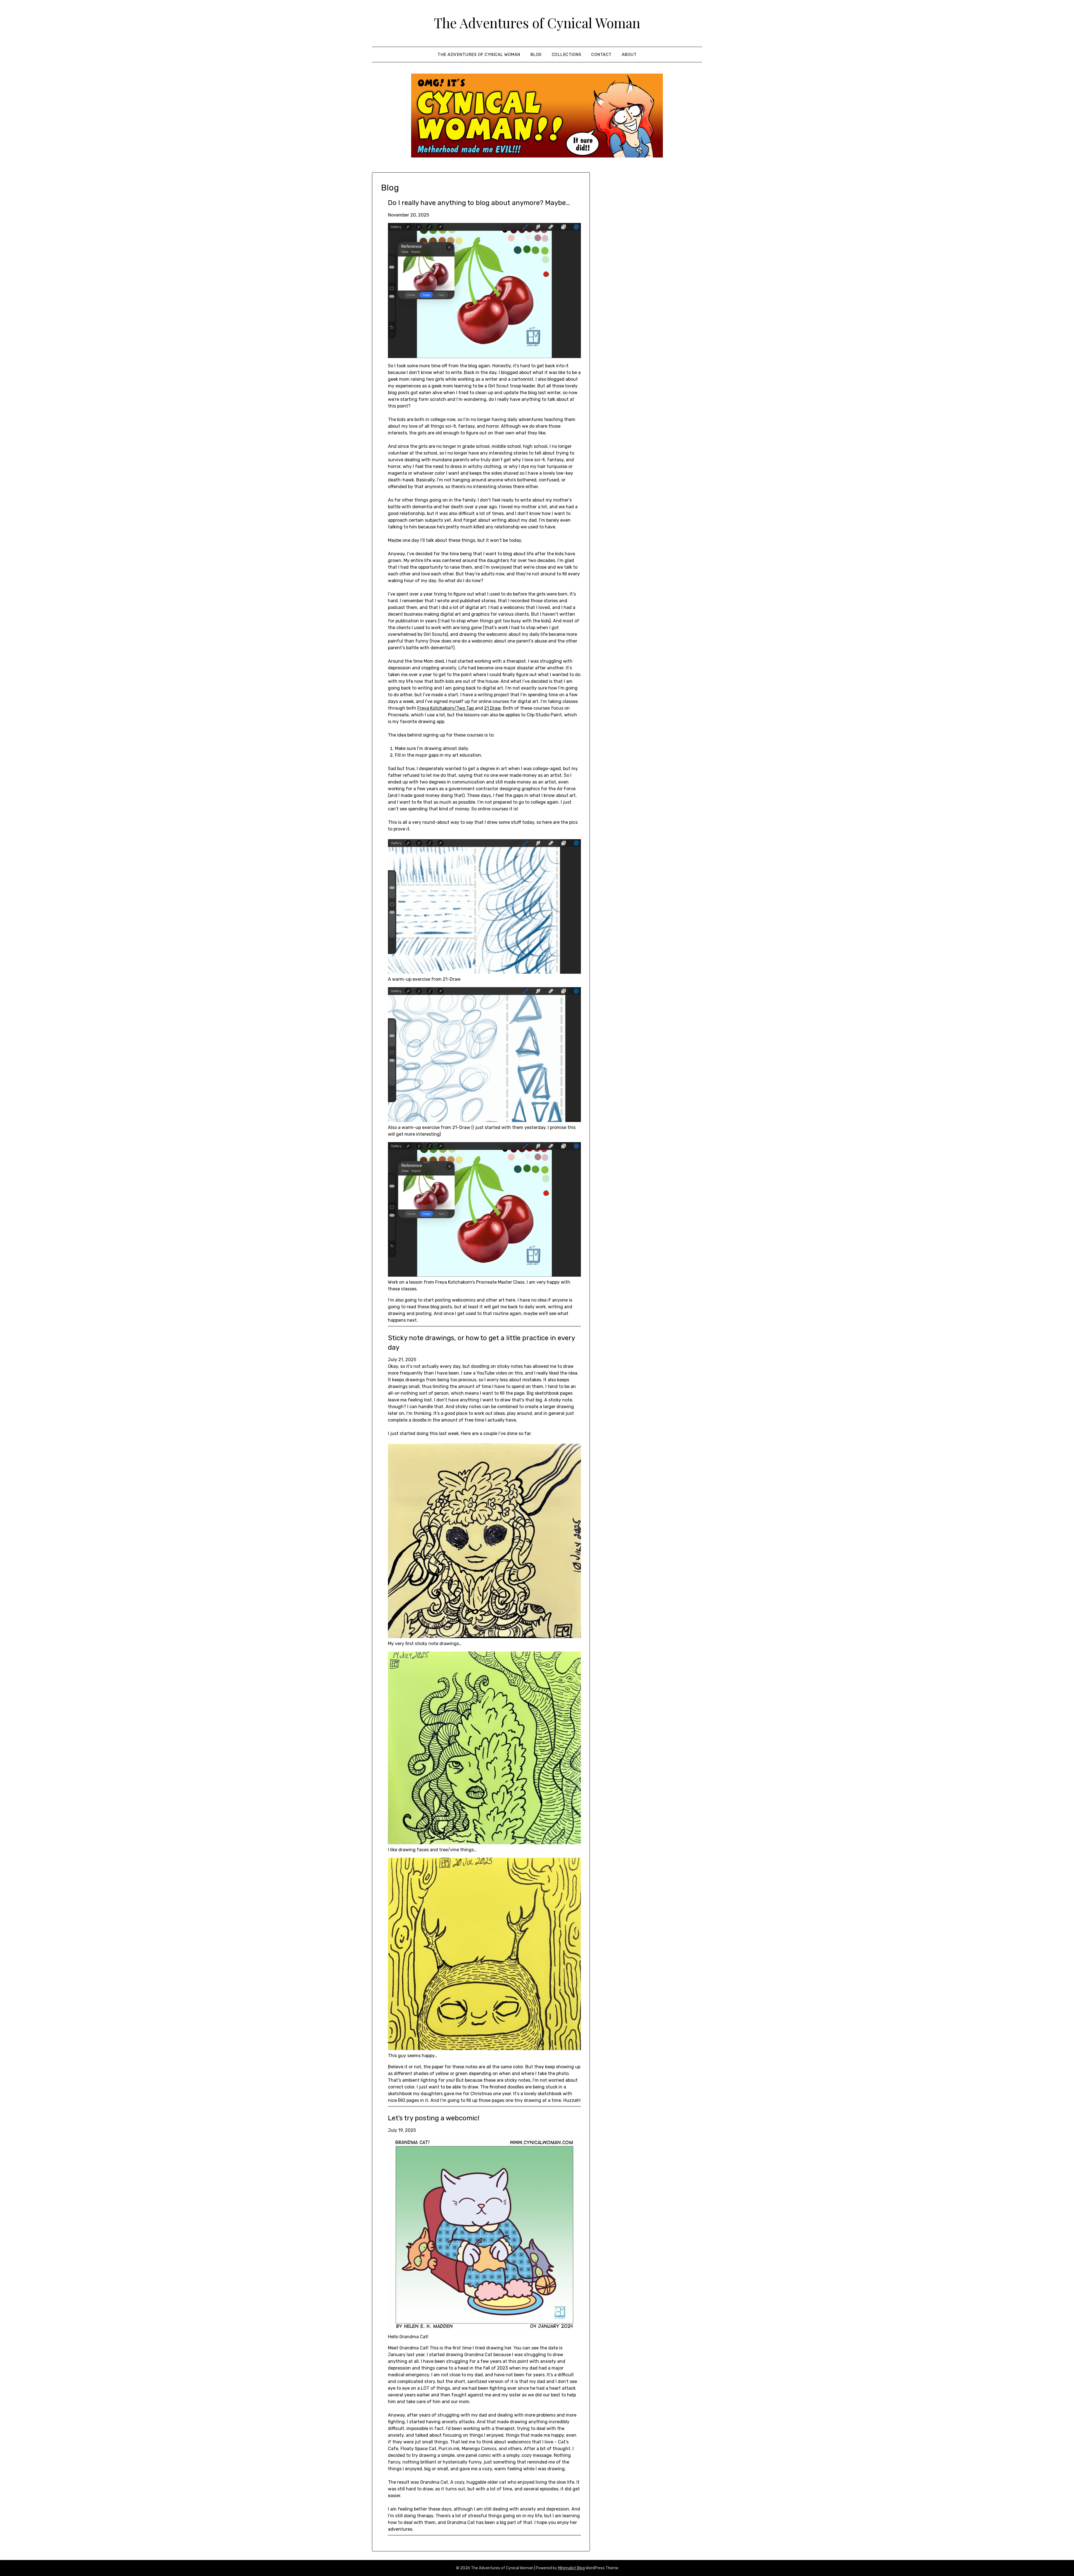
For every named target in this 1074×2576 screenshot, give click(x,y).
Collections (567, 55)
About (629, 55)
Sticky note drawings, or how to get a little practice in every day (481, 1343)
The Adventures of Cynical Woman (537, 23)
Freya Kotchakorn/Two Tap (446, 708)
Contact (601, 55)
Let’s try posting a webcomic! (434, 2118)
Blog (536, 55)
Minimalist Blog (571, 2568)
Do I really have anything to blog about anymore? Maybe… (479, 203)
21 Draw (492, 708)
